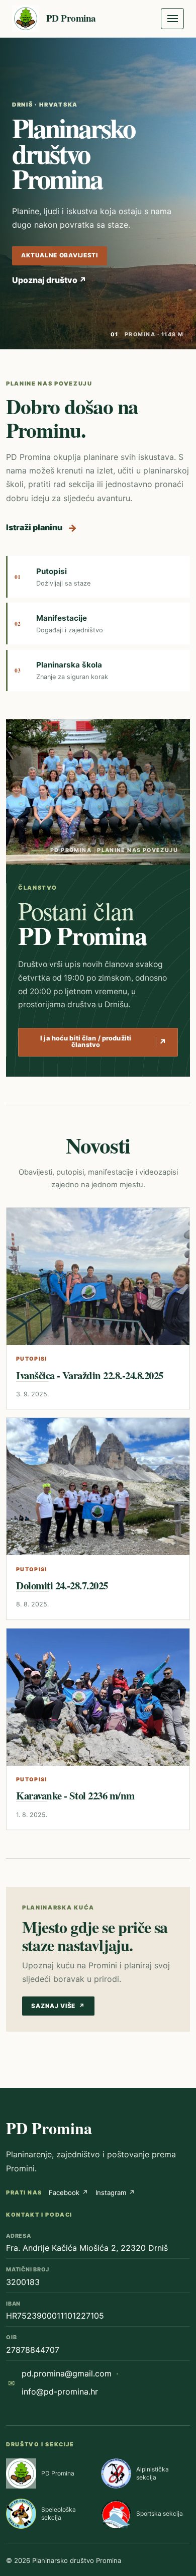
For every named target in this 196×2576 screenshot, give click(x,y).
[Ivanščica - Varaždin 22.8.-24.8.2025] (98, 1276)
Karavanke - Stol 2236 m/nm (75, 1795)
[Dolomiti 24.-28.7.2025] (98, 1487)
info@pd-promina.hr (60, 2392)
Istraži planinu (41, 528)
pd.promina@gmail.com (67, 2373)
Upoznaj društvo (49, 280)
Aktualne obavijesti (60, 255)
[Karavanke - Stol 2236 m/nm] (98, 1697)
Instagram (115, 2192)
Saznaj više (58, 2006)
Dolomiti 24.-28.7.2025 (62, 1585)
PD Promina (49, 2128)
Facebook (69, 2192)
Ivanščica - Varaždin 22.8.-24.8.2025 (89, 1375)
